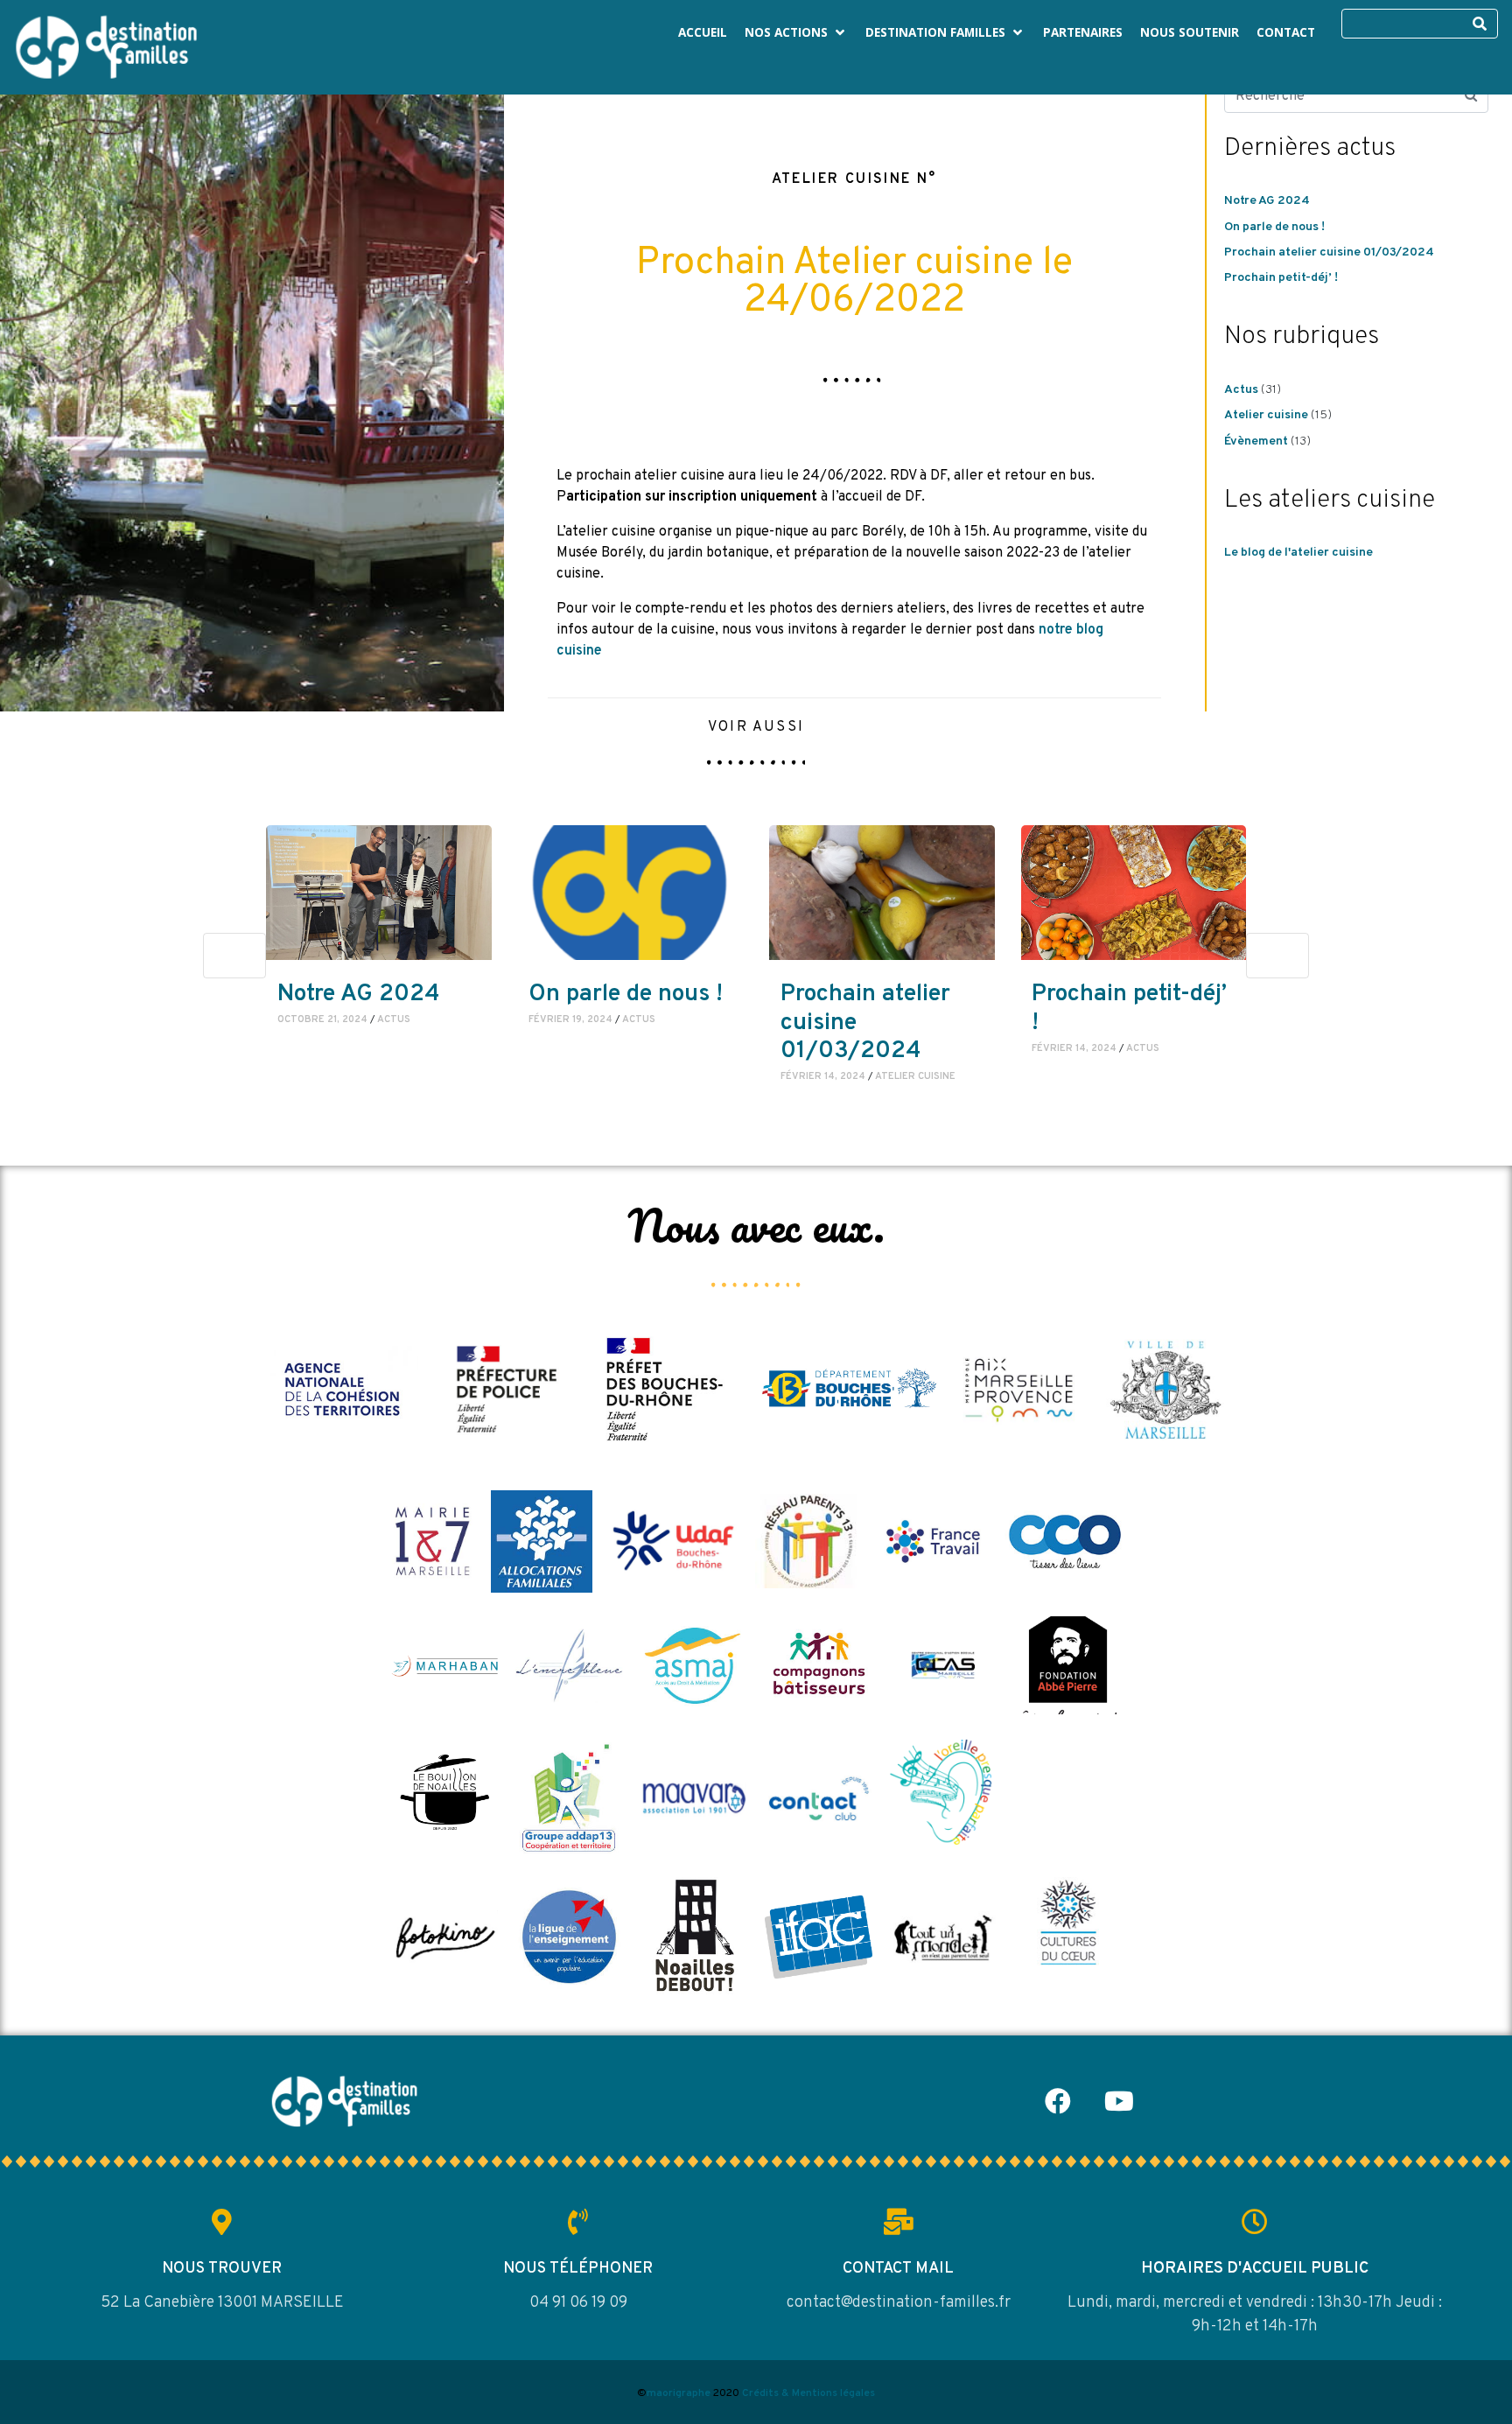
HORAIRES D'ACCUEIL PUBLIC (1255, 2269)
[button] (796, 32)
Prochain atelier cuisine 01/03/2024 (1329, 252)
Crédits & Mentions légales (808, 2393)
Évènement (1256, 441)
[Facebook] (1058, 2101)
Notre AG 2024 (1267, 201)
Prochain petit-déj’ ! (1281, 278)
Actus (1241, 390)
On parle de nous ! (1274, 227)
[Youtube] (1119, 2101)
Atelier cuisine (1266, 415)
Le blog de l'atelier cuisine (1298, 553)
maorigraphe (679, 2393)
